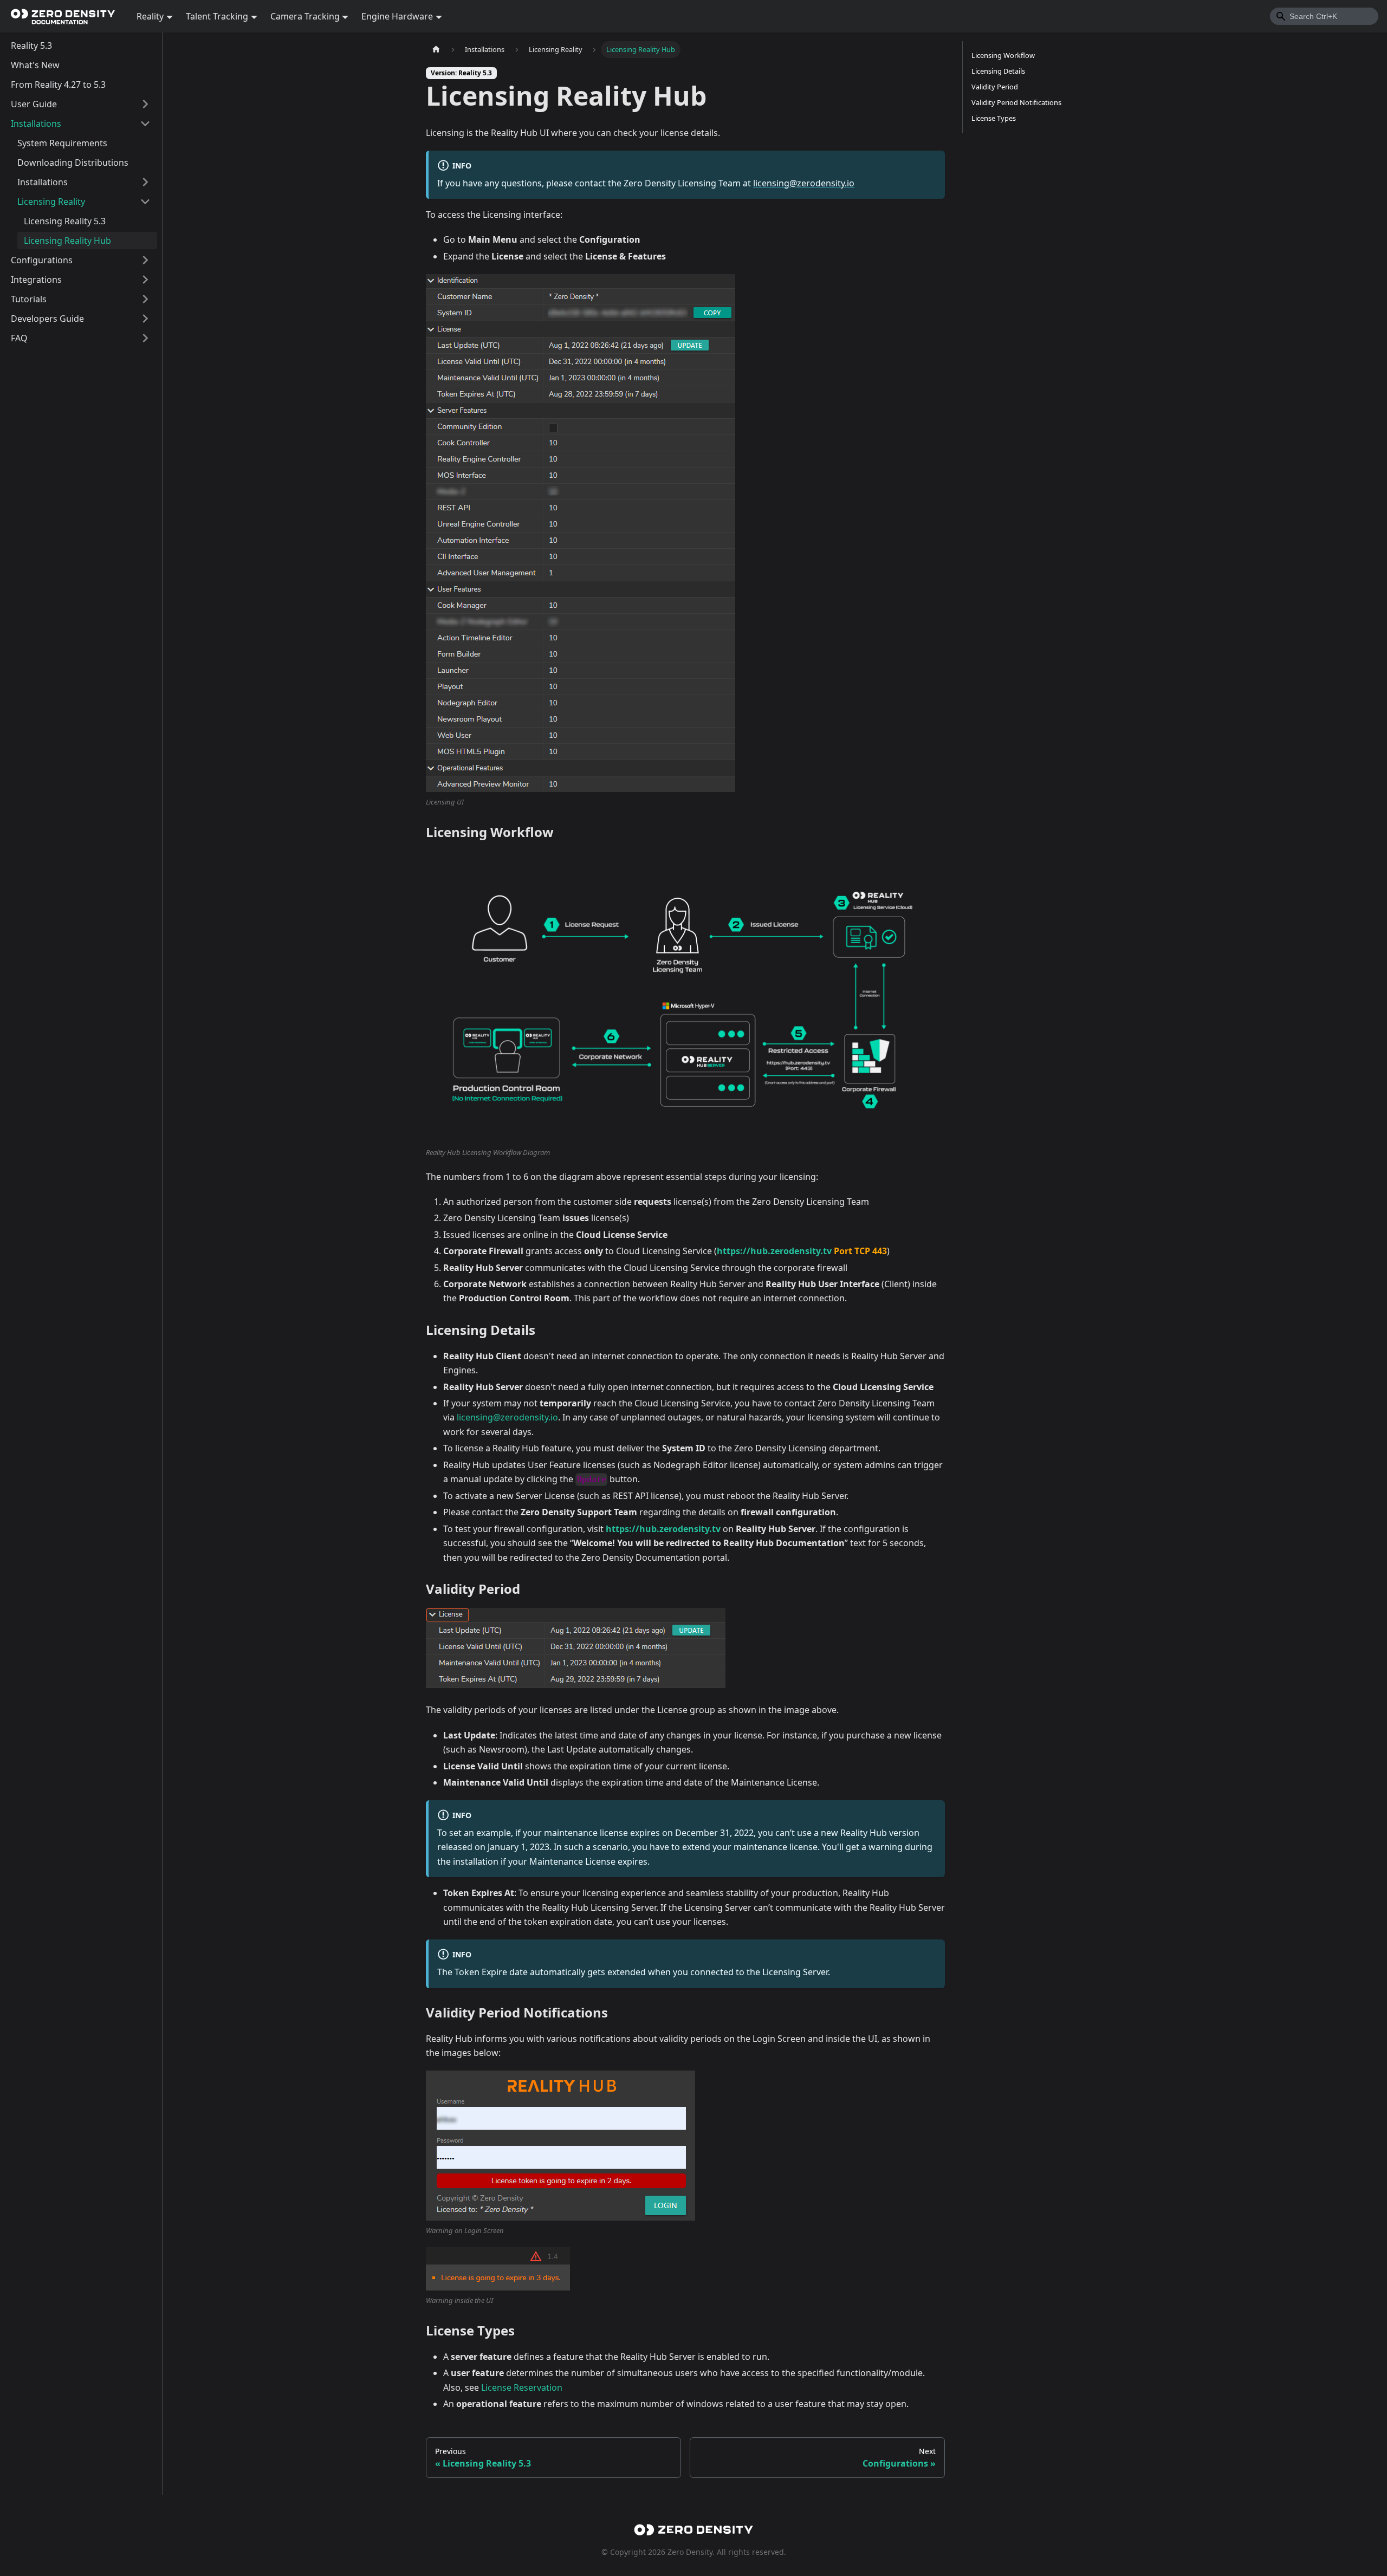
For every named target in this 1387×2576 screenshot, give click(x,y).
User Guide (34, 104)
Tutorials (29, 299)
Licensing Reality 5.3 (65, 221)
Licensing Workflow (1003, 55)
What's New (35, 65)
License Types (994, 118)
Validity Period (995, 87)
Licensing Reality (51, 202)
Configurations (42, 260)
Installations (36, 124)
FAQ (19, 338)
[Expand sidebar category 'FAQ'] (145, 338)
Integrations (36, 280)
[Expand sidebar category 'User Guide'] (145, 104)
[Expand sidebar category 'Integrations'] (145, 280)
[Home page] (436, 50)
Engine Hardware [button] (397, 16)
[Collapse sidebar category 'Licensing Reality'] (145, 202)
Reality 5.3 (31, 46)
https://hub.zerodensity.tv (774, 1251)
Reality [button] (150, 16)
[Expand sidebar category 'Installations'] (145, 182)
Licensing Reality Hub (67, 241)
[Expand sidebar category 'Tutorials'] (145, 299)
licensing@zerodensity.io (804, 183)
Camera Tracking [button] (305, 16)
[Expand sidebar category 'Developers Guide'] (145, 319)
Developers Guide (47, 319)
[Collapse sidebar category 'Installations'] (145, 124)
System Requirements (62, 143)
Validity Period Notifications (1016, 102)
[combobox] (1324, 16)
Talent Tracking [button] (217, 16)
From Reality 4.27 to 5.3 (58, 85)
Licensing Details (998, 71)
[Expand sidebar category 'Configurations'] (145, 260)
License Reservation (522, 2387)
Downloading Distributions (73, 163)
